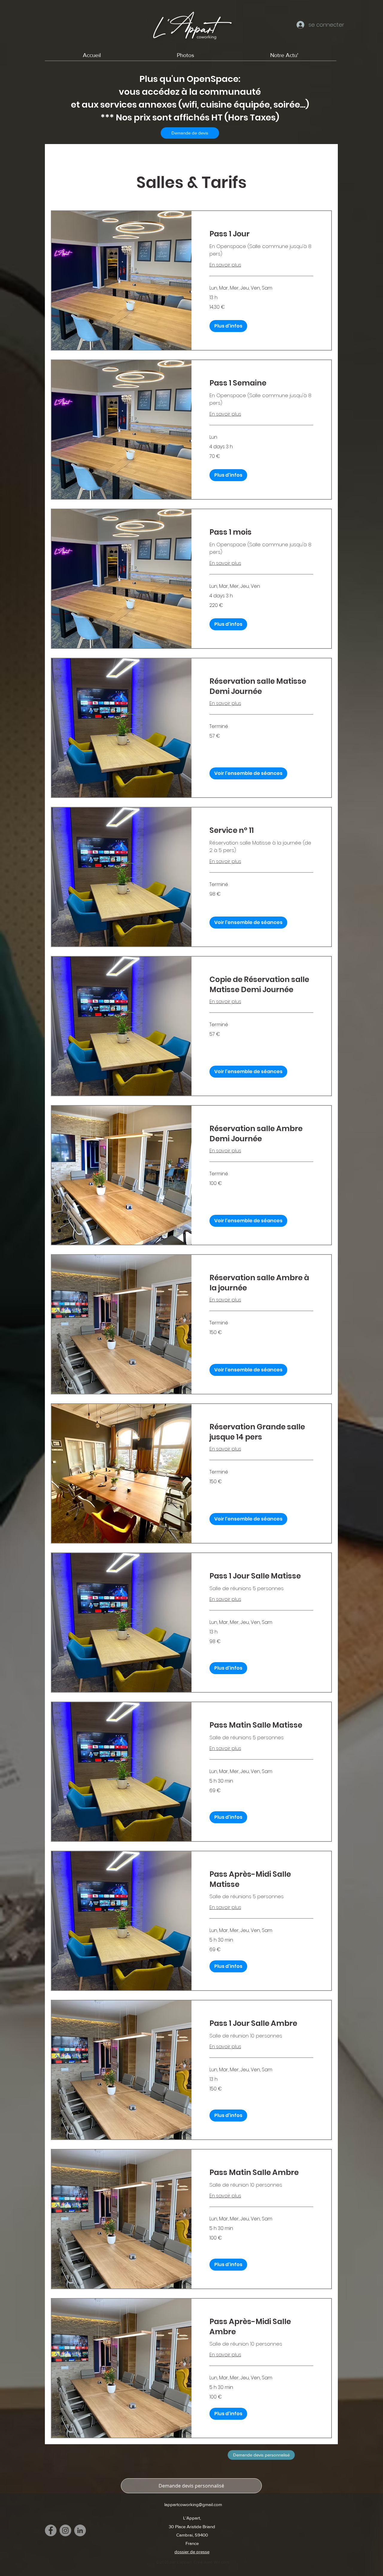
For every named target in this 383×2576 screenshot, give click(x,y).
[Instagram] (65, 2530)
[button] (228, 326)
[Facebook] (51, 2530)
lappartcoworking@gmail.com (193, 2504)
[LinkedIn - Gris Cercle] (80, 2530)
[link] (262, 234)
